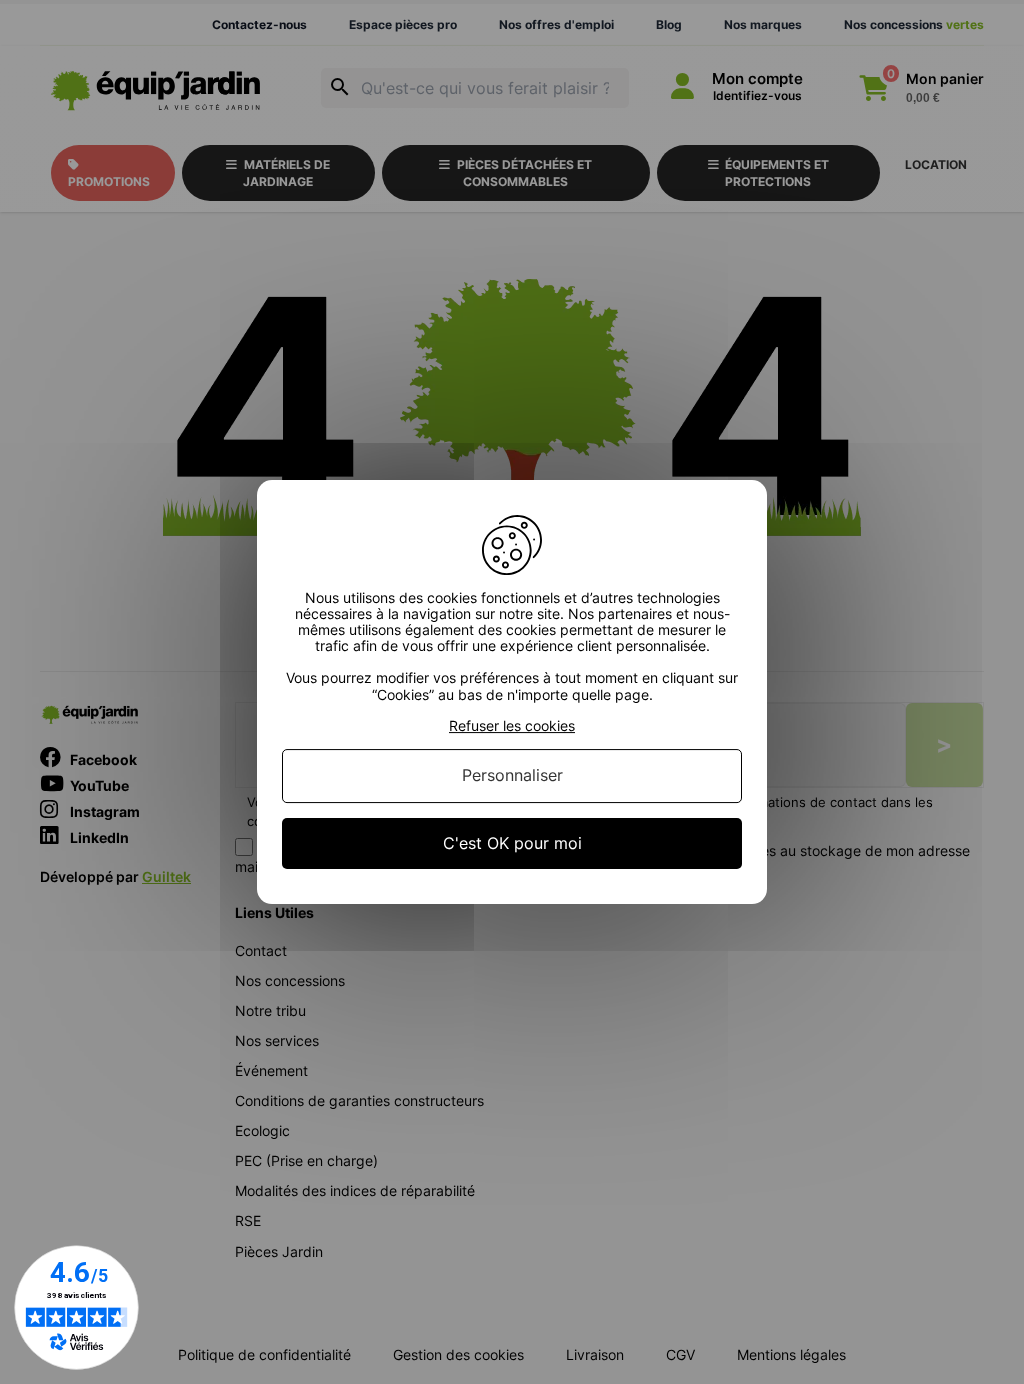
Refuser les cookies (512, 726)
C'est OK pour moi (512, 843)
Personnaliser (512, 776)
